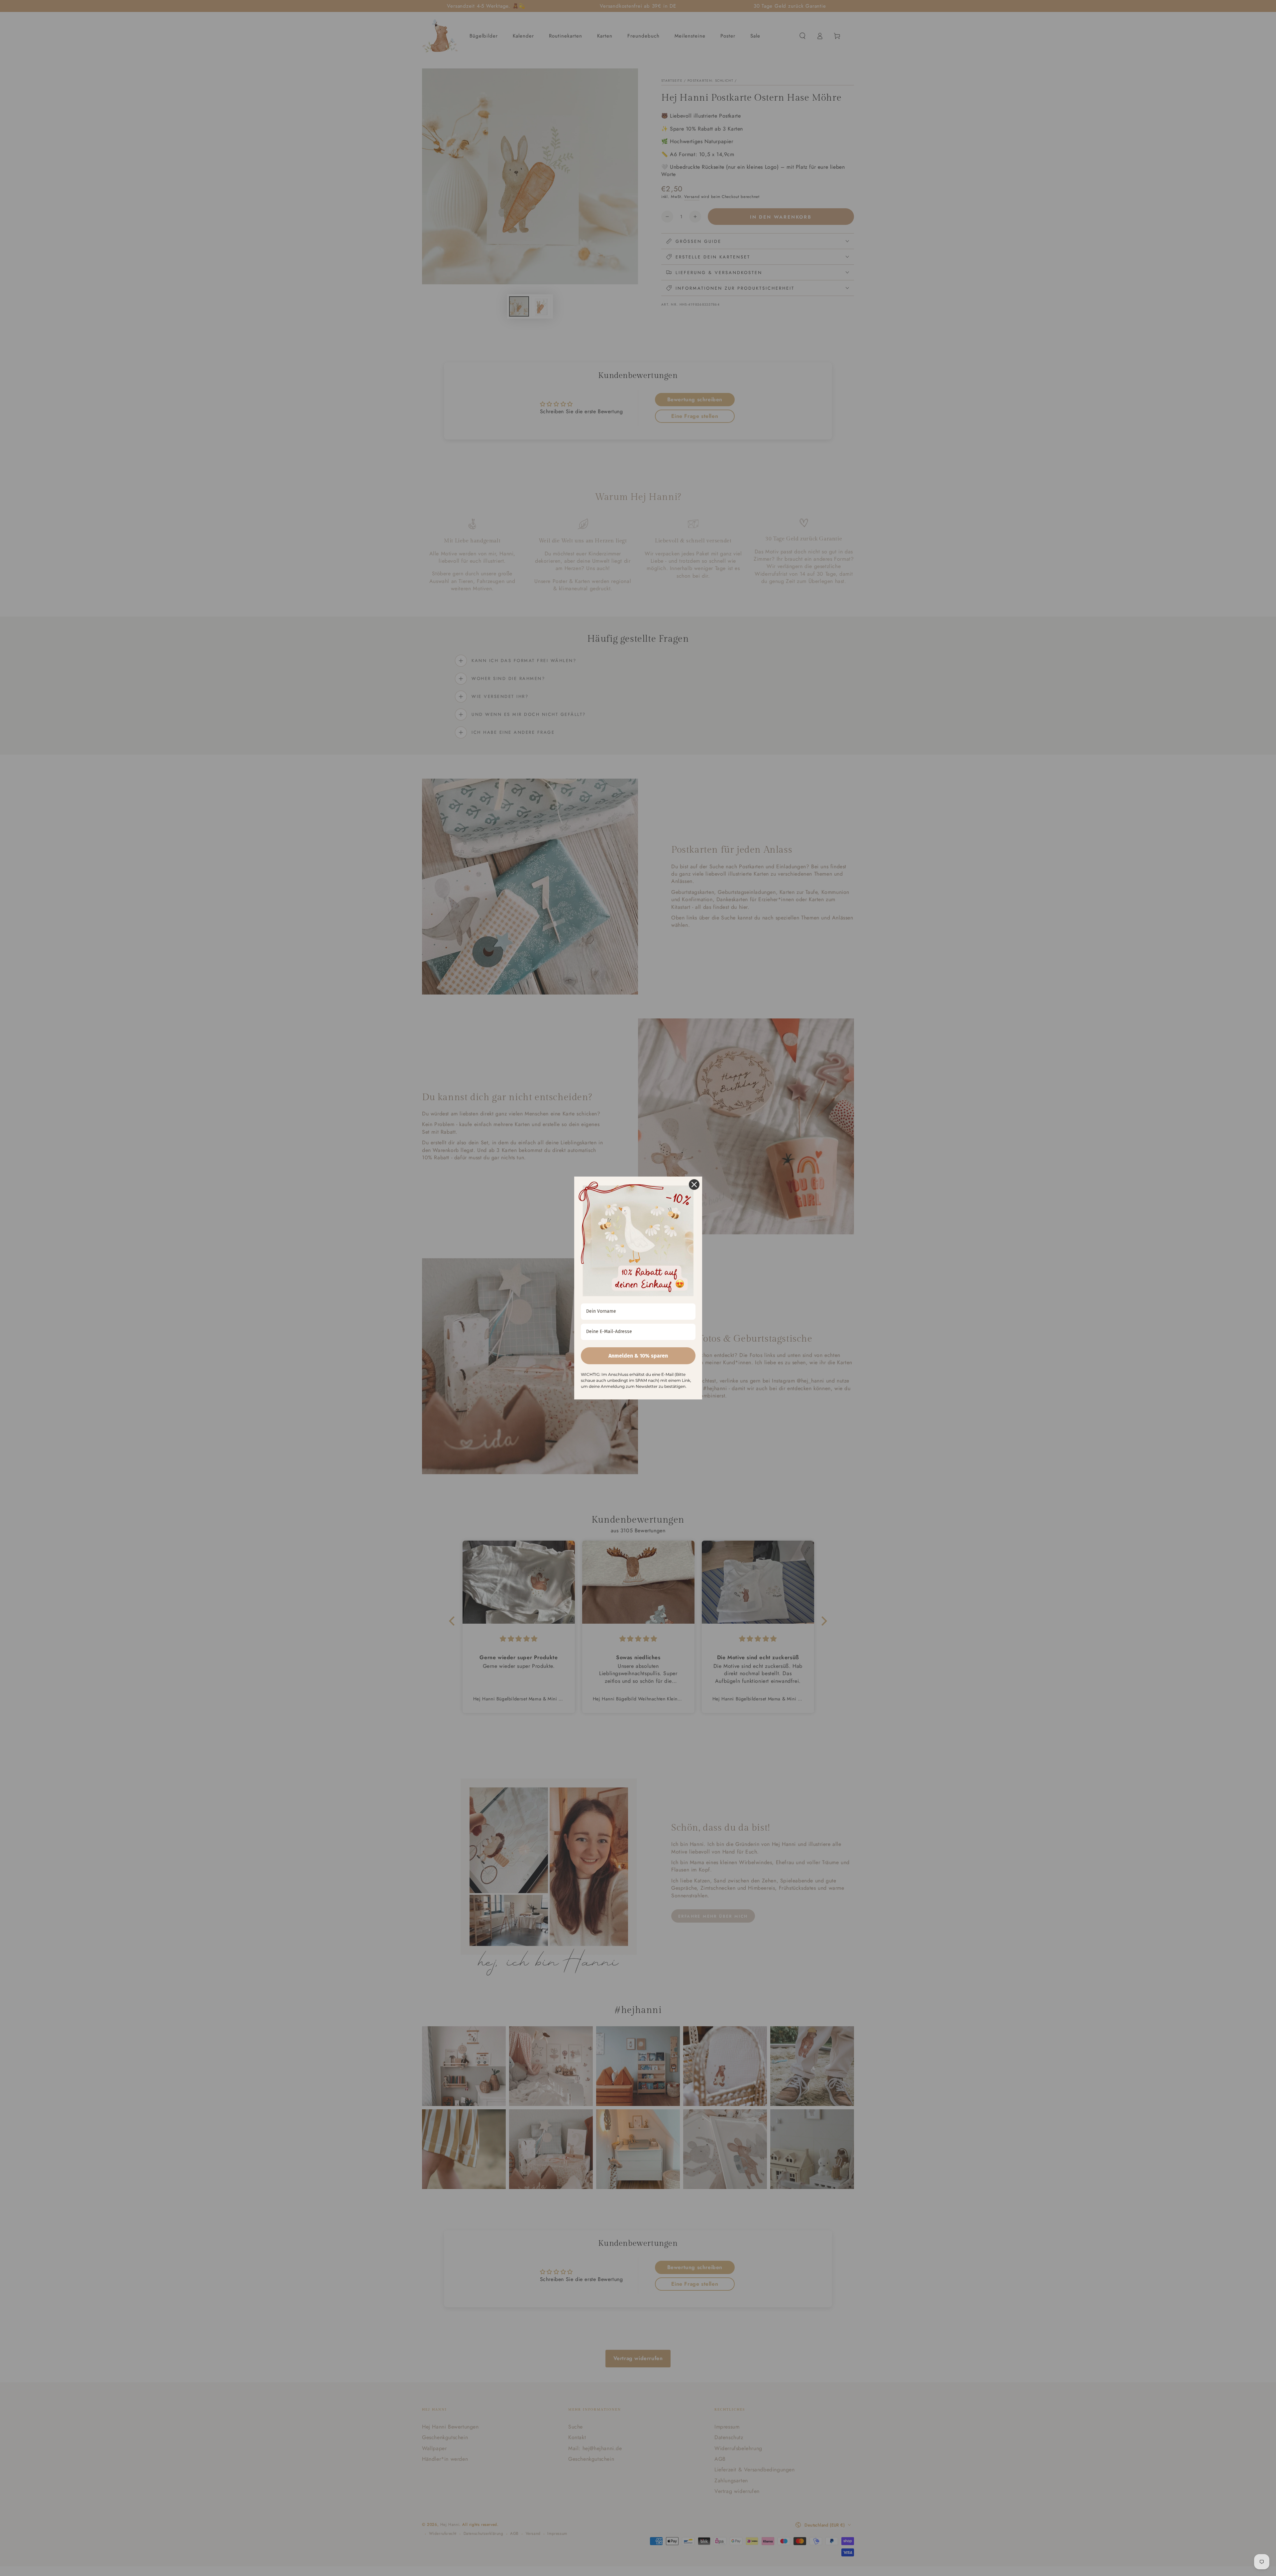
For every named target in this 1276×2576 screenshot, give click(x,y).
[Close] (694, 1185)
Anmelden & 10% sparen (638, 1356)
